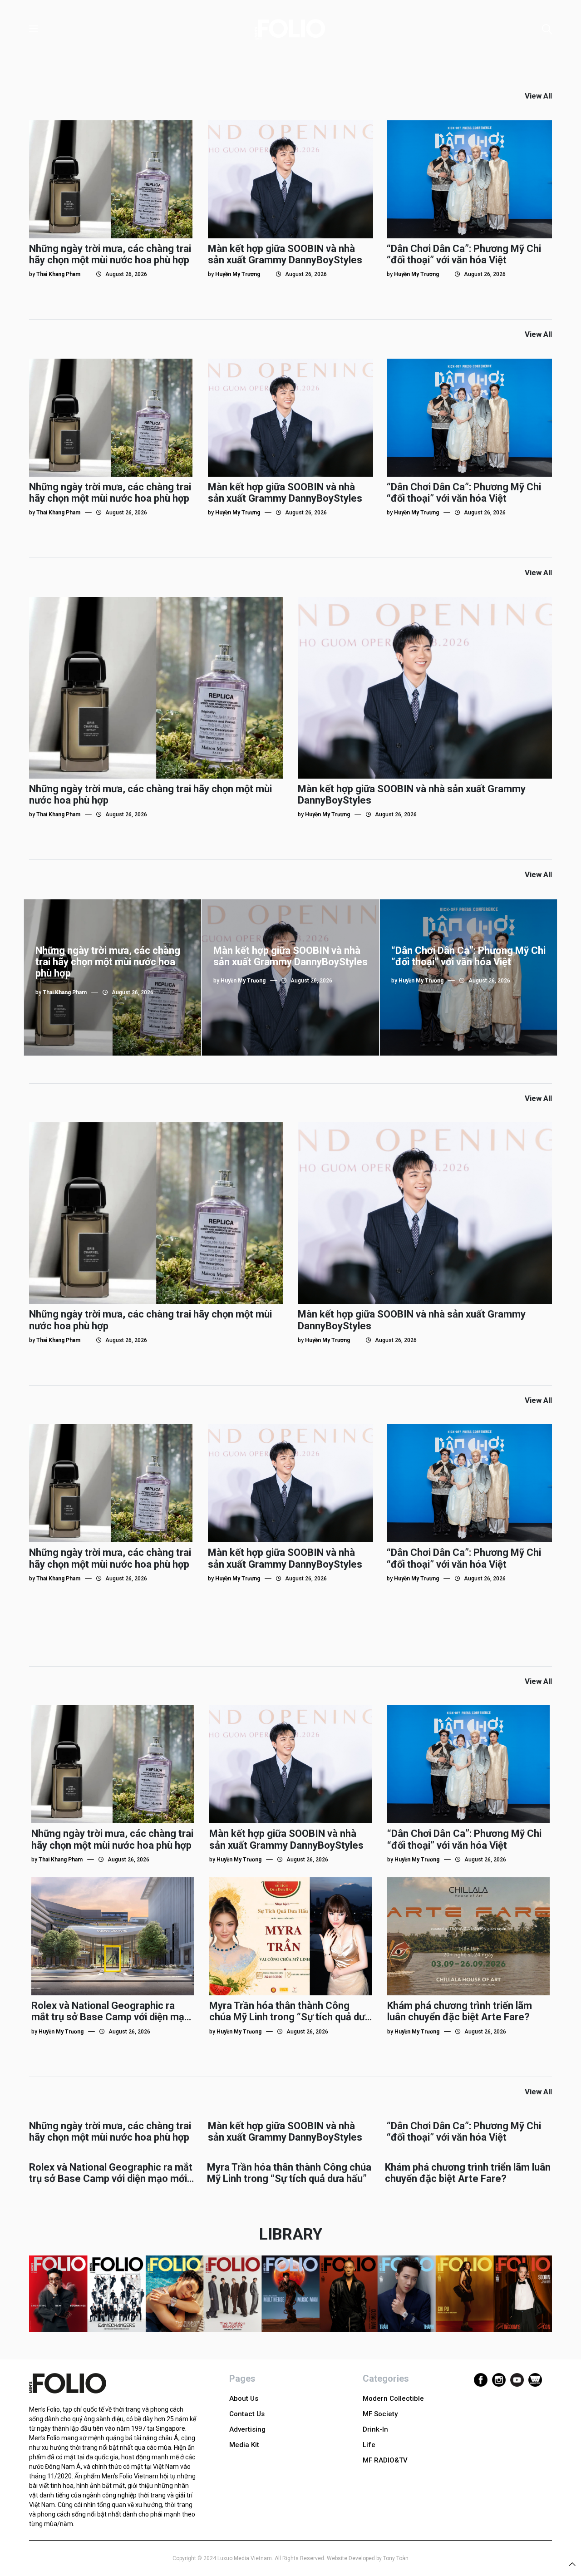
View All (538, 96)
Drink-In (375, 2429)
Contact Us (247, 2414)
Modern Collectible (393, 2398)
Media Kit (244, 2445)
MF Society (380, 2414)
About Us (244, 2398)
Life (369, 2445)
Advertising (247, 2429)
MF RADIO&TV (385, 2460)
